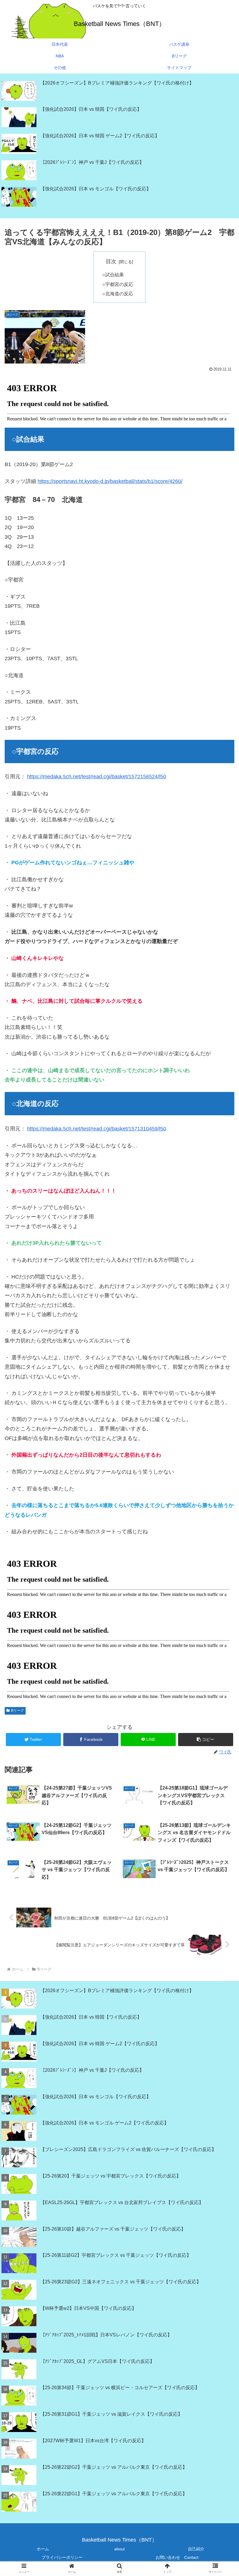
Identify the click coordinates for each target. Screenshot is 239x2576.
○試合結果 (113, 275)
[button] (206, 1740)
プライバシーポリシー (62, 2557)
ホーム (43, 2549)
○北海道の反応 (118, 294)
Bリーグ (17, 1711)
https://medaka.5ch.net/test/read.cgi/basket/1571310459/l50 (97, 1129)
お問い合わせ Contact (177, 2557)
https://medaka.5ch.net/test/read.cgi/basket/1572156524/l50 (97, 777)
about (119, 2549)
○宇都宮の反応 (118, 284)
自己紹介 (196, 2549)
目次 (111, 261)
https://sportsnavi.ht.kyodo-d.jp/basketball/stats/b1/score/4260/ (110, 481)
